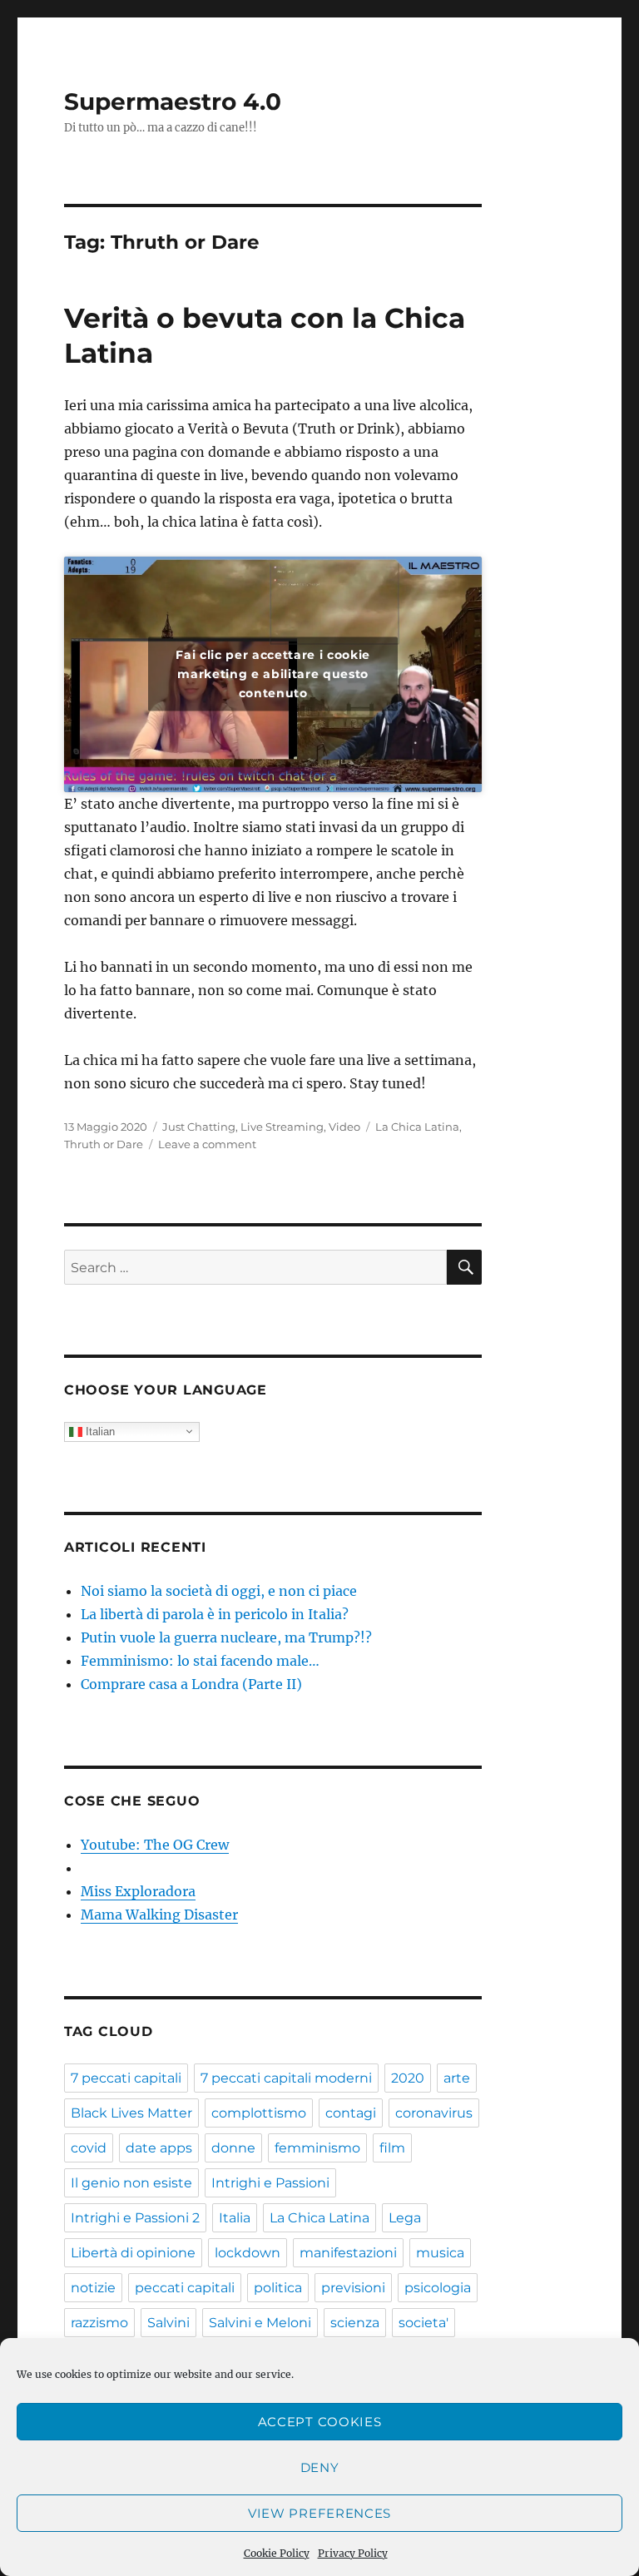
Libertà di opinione (133, 2253)
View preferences (319, 2513)
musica (440, 2253)
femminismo (317, 2148)
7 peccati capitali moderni (286, 2078)
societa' (424, 2323)
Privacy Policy (353, 2553)
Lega (405, 2218)
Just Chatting (199, 1127)
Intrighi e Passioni (270, 2183)
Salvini (168, 2323)
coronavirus (434, 2113)
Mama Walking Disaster (159, 1915)
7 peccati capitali (126, 2078)
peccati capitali (185, 2288)
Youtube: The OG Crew (155, 1845)
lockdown (248, 2253)
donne (233, 2148)
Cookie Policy (277, 2553)
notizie (93, 2288)
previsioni (353, 2288)
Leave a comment (207, 1144)
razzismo (99, 2323)
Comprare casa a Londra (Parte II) (191, 1684)
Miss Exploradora (138, 1891)
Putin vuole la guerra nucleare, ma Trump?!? (226, 1637)
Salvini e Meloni (260, 2323)
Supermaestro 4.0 (173, 102)
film (392, 2148)
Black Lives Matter (131, 2113)
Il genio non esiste (131, 2183)
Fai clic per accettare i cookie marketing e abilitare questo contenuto (272, 674)
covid (89, 2148)
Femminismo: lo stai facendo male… (200, 1661)
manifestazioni (348, 2253)
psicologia (438, 2288)
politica (278, 2288)
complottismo (259, 2113)
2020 (408, 2078)
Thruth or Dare (104, 1144)
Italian (99, 1431)
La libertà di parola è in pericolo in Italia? (215, 1614)
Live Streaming (282, 1127)
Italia (235, 2218)
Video (344, 1127)
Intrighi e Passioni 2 (135, 2218)
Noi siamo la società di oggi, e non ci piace (219, 1591)
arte (457, 2078)
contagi (351, 2113)
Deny (320, 2467)
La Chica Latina (417, 1127)
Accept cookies (320, 2422)
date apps (159, 2148)
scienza (355, 2323)
